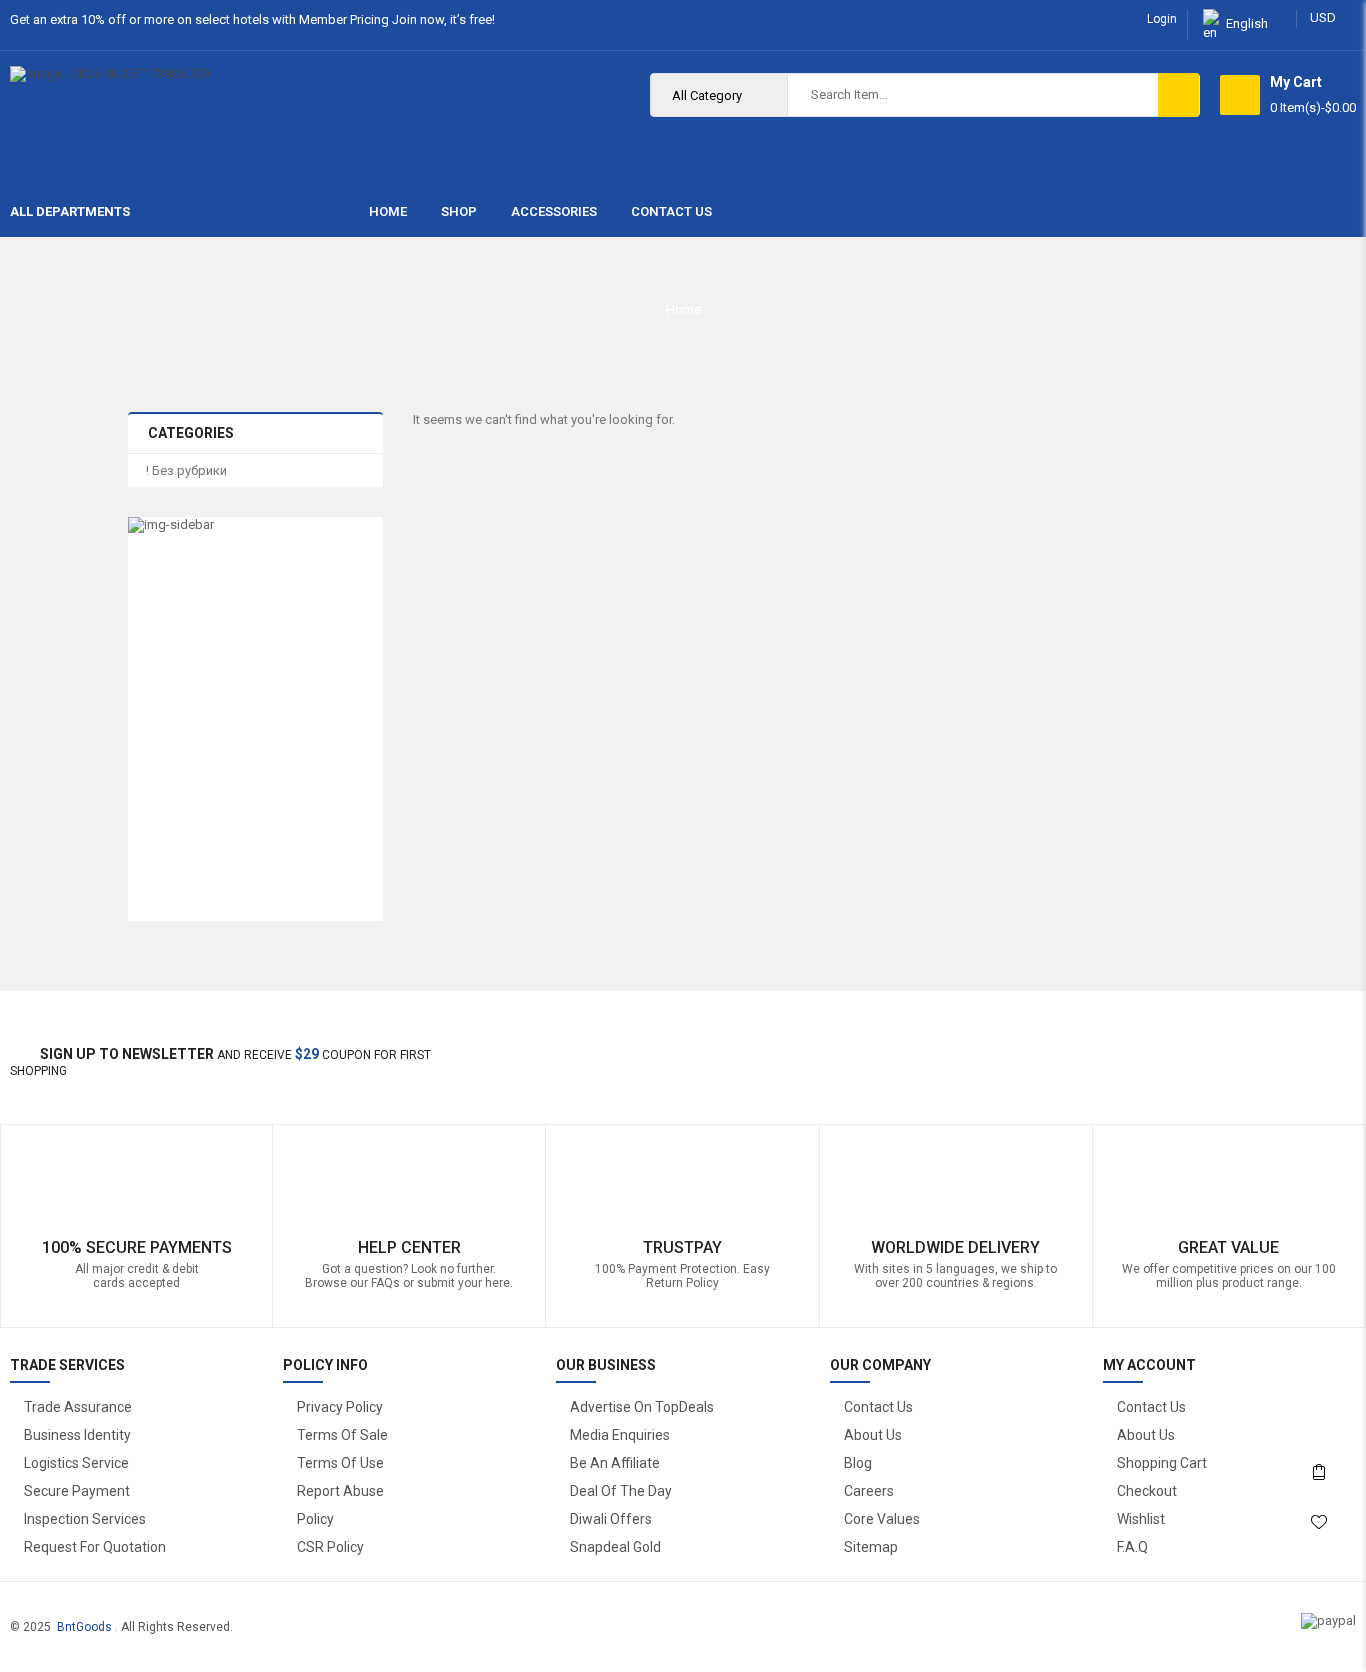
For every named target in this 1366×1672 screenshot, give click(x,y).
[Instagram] (1308, 1050)
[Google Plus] (1329, 1050)
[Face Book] (1245, 1050)
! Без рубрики (186, 470)
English (1247, 23)
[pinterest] (1287, 1050)
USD (1323, 17)
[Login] (1319, 1417)
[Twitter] (1266, 1050)
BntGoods (84, 1627)
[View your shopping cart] (1240, 95)
